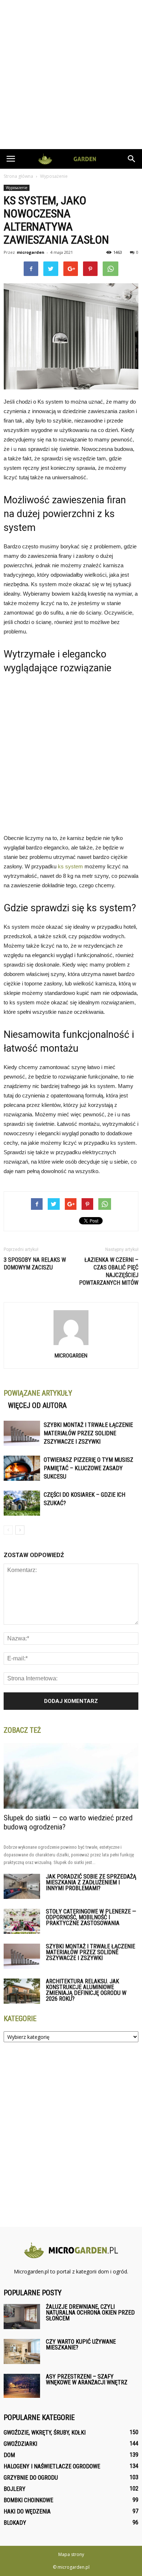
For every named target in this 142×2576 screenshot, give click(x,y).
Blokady (15, 2523)
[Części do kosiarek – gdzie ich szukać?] (22, 1503)
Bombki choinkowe (28, 2500)
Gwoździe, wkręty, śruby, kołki (45, 2433)
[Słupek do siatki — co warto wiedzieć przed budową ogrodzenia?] (71, 1776)
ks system (70, 866)
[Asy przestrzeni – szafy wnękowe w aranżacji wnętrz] (22, 2386)
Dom (9, 2455)
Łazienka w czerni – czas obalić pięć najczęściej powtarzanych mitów (109, 1271)
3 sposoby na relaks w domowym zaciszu (35, 1264)
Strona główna (18, 176)
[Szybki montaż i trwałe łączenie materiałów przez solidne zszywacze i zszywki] (22, 1433)
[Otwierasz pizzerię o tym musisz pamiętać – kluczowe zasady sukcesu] (22, 1468)
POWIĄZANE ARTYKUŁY (38, 1393)
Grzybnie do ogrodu (31, 2478)
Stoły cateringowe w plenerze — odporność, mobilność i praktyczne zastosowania (91, 1917)
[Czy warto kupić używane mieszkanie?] (22, 2351)
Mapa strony (71, 2554)
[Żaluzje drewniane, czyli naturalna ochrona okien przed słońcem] (22, 2317)
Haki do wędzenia (27, 2511)
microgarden (31, 252)
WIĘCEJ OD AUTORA (37, 1405)
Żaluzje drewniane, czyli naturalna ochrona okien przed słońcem (90, 2313)
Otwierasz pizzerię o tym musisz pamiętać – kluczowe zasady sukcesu (88, 1468)
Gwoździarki (20, 2444)
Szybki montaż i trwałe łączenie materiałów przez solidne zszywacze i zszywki (88, 1433)
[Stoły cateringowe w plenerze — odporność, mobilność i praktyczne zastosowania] (22, 1921)
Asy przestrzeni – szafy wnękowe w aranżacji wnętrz (87, 2379)
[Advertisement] (71, 75)
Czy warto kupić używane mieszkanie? (81, 2345)
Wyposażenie (17, 188)
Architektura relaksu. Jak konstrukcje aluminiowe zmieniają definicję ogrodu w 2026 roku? (86, 1990)
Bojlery (15, 2489)
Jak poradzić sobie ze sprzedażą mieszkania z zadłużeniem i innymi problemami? (91, 1882)
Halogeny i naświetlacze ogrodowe (52, 2466)
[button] (132, 159)
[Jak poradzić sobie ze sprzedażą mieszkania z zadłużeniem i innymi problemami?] (22, 1886)
